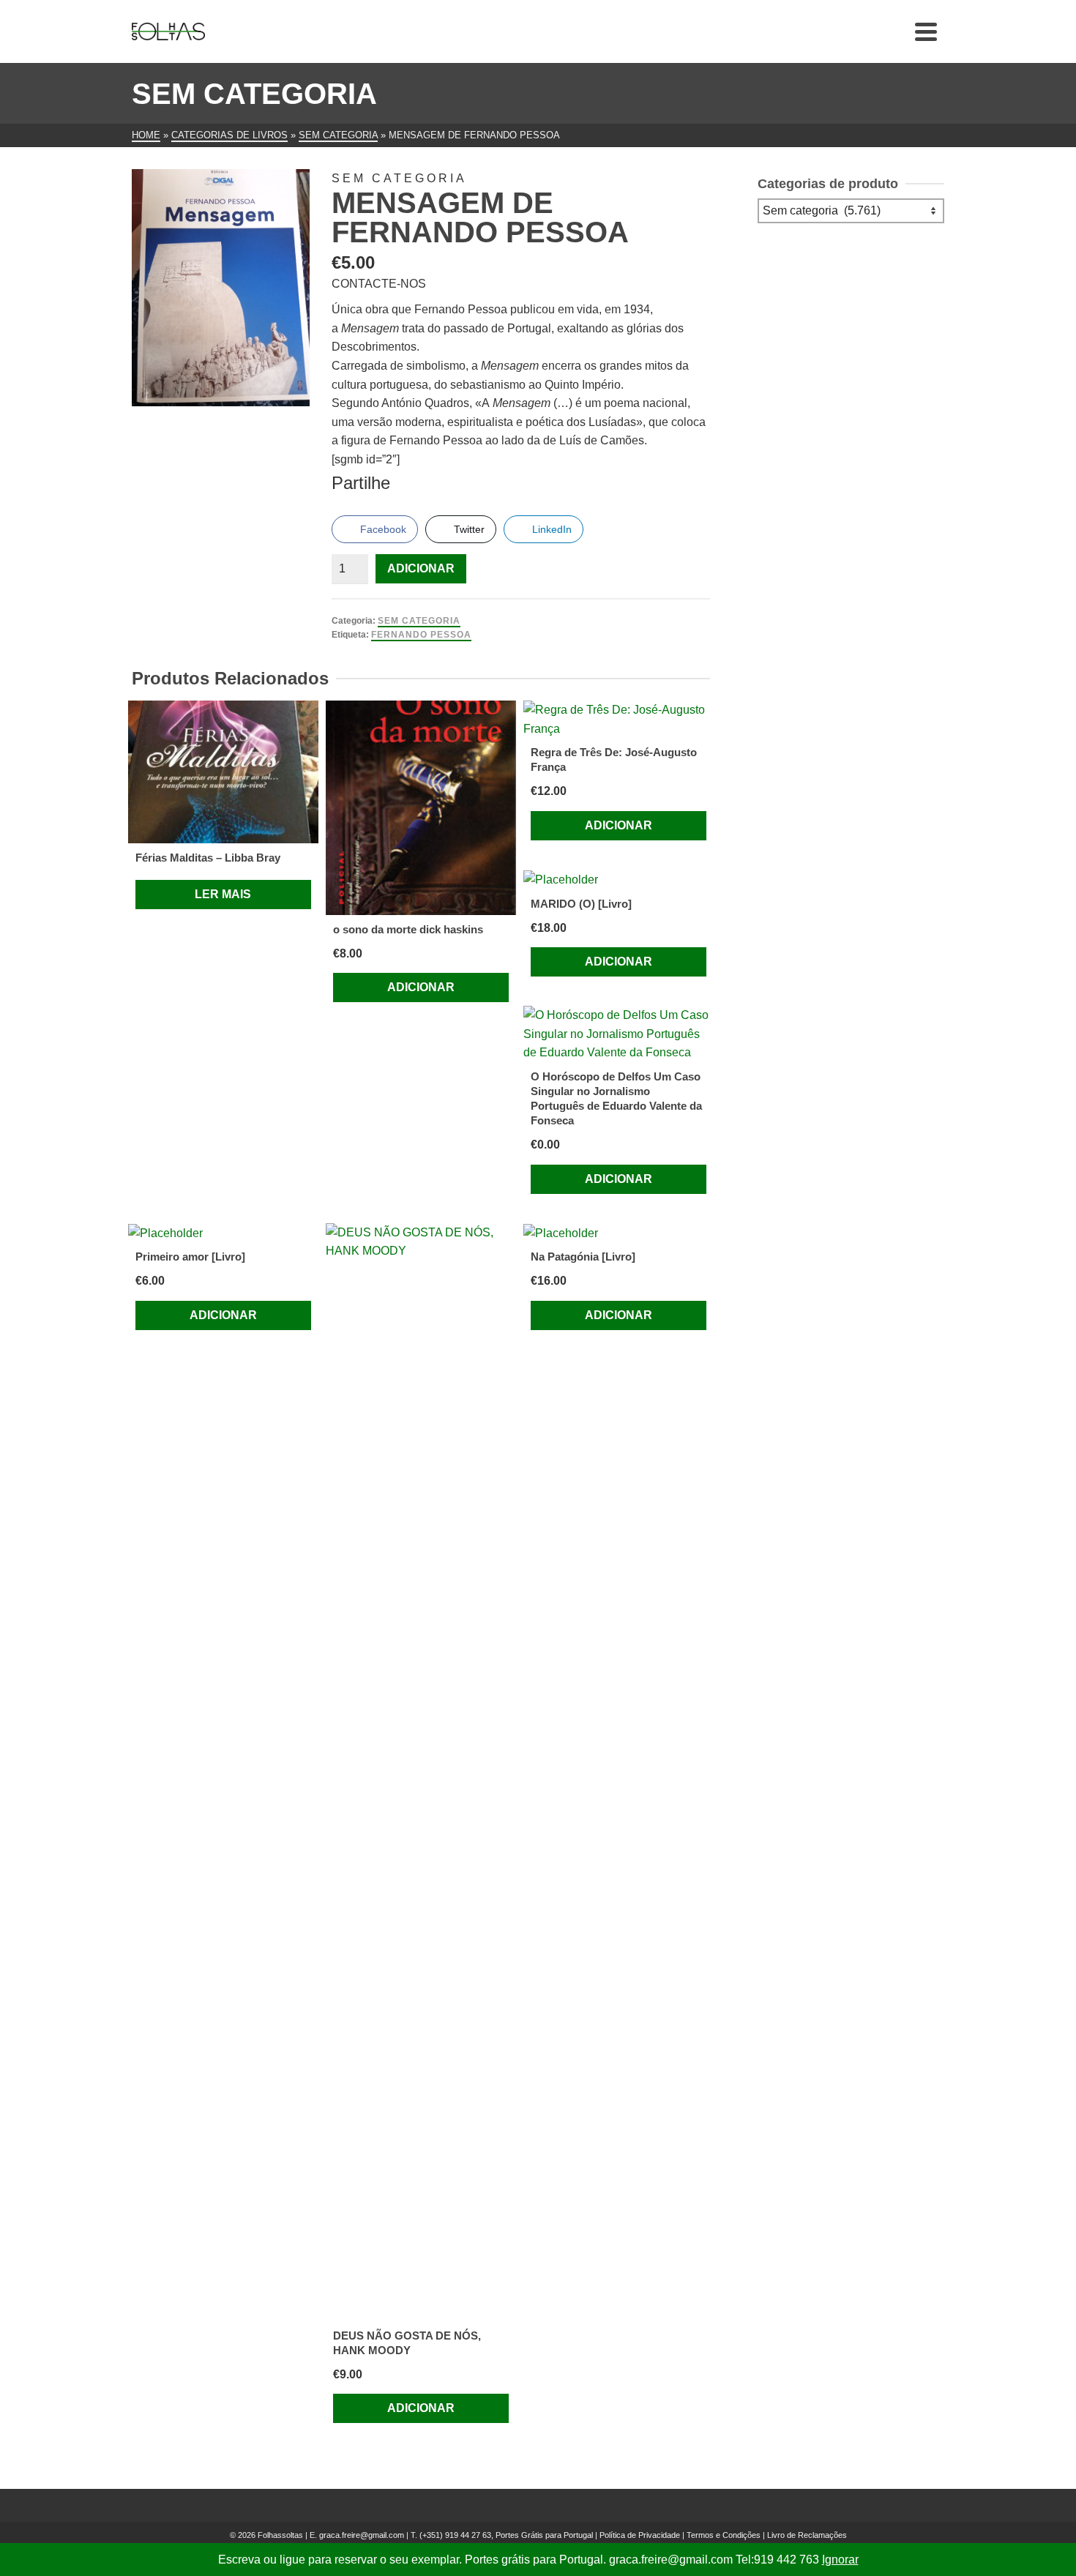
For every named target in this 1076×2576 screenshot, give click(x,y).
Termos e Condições (724, 2535)
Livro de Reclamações (807, 2535)
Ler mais (223, 894)
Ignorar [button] (840, 2560)
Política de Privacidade (640, 2535)
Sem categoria (419, 621)
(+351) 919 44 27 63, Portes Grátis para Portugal (507, 2535)
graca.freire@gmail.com (362, 2535)
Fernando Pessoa (421, 635)
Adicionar (421, 568)
